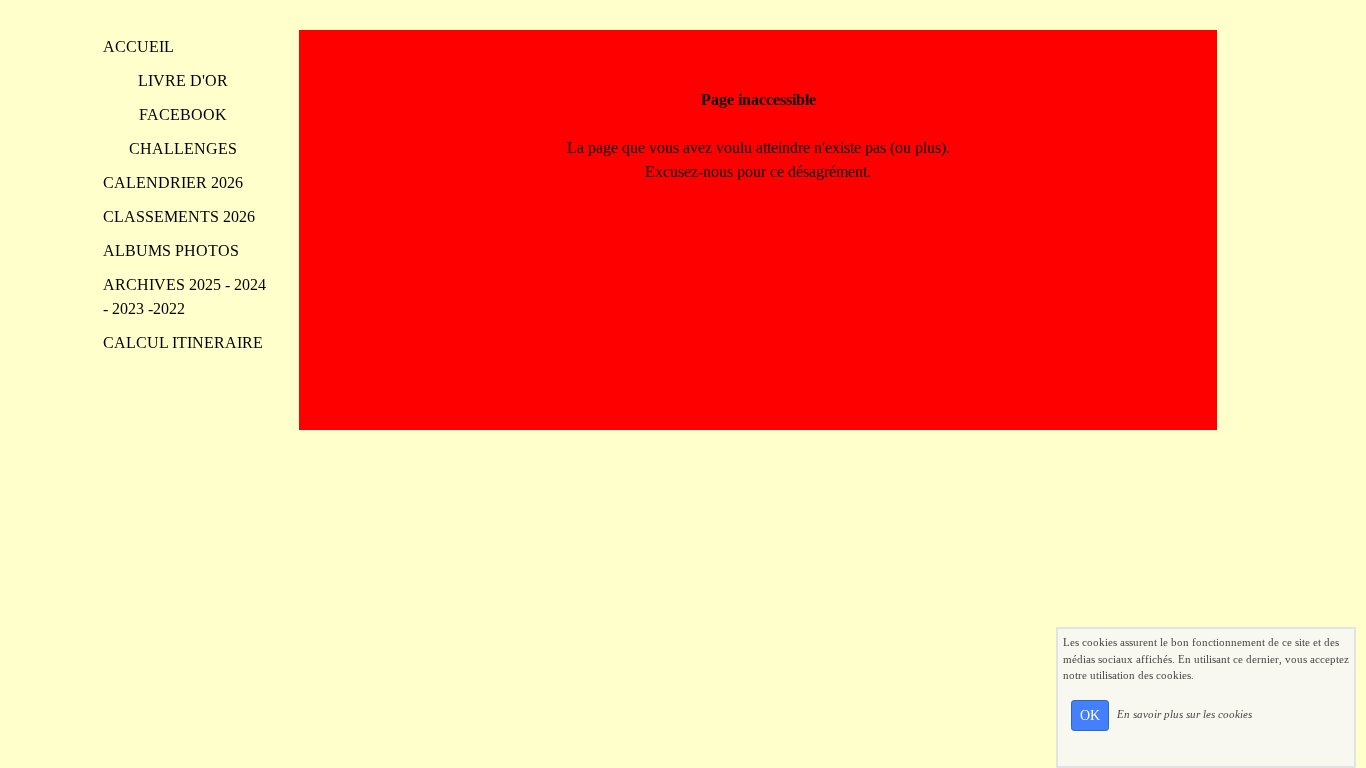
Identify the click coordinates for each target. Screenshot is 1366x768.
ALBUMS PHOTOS (171, 250)
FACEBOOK (183, 114)
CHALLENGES (183, 148)
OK (1090, 715)
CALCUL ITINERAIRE (183, 342)
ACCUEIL (138, 46)
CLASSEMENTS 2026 (179, 216)
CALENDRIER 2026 (173, 182)
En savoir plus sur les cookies (1184, 714)
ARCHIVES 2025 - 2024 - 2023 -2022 (184, 296)
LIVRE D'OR (183, 80)
